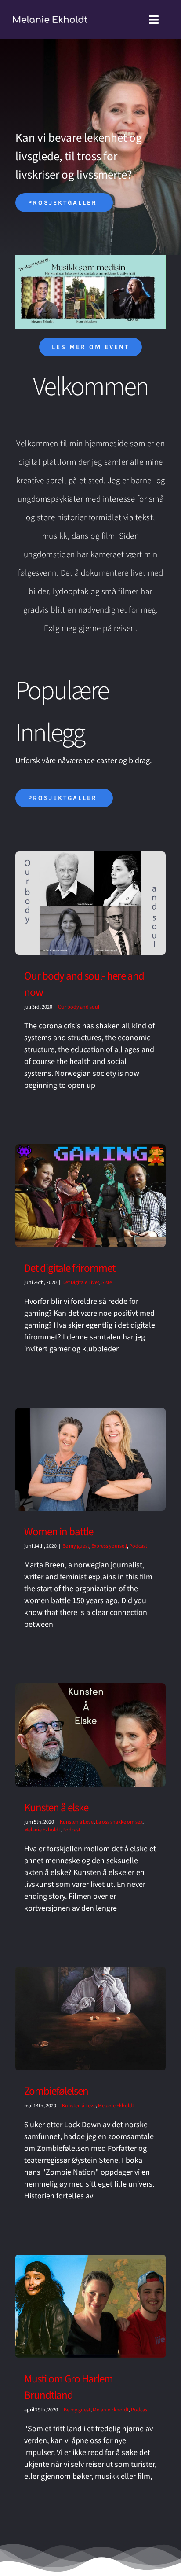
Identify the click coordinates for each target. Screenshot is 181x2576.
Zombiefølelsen (56, 2091)
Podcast (138, 1546)
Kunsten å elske (56, 1808)
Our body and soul (79, 1007)
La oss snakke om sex (119, 1822)
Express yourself (109, 1546)
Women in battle (59, 1532)
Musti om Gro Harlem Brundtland (69, 2387)
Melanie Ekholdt (42, 1830)
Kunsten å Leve (77, 1822)
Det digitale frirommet (70, 1268)
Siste (107, 1282)
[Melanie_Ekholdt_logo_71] (50, 20)
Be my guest (76, 1546)
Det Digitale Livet (81, 1282)
